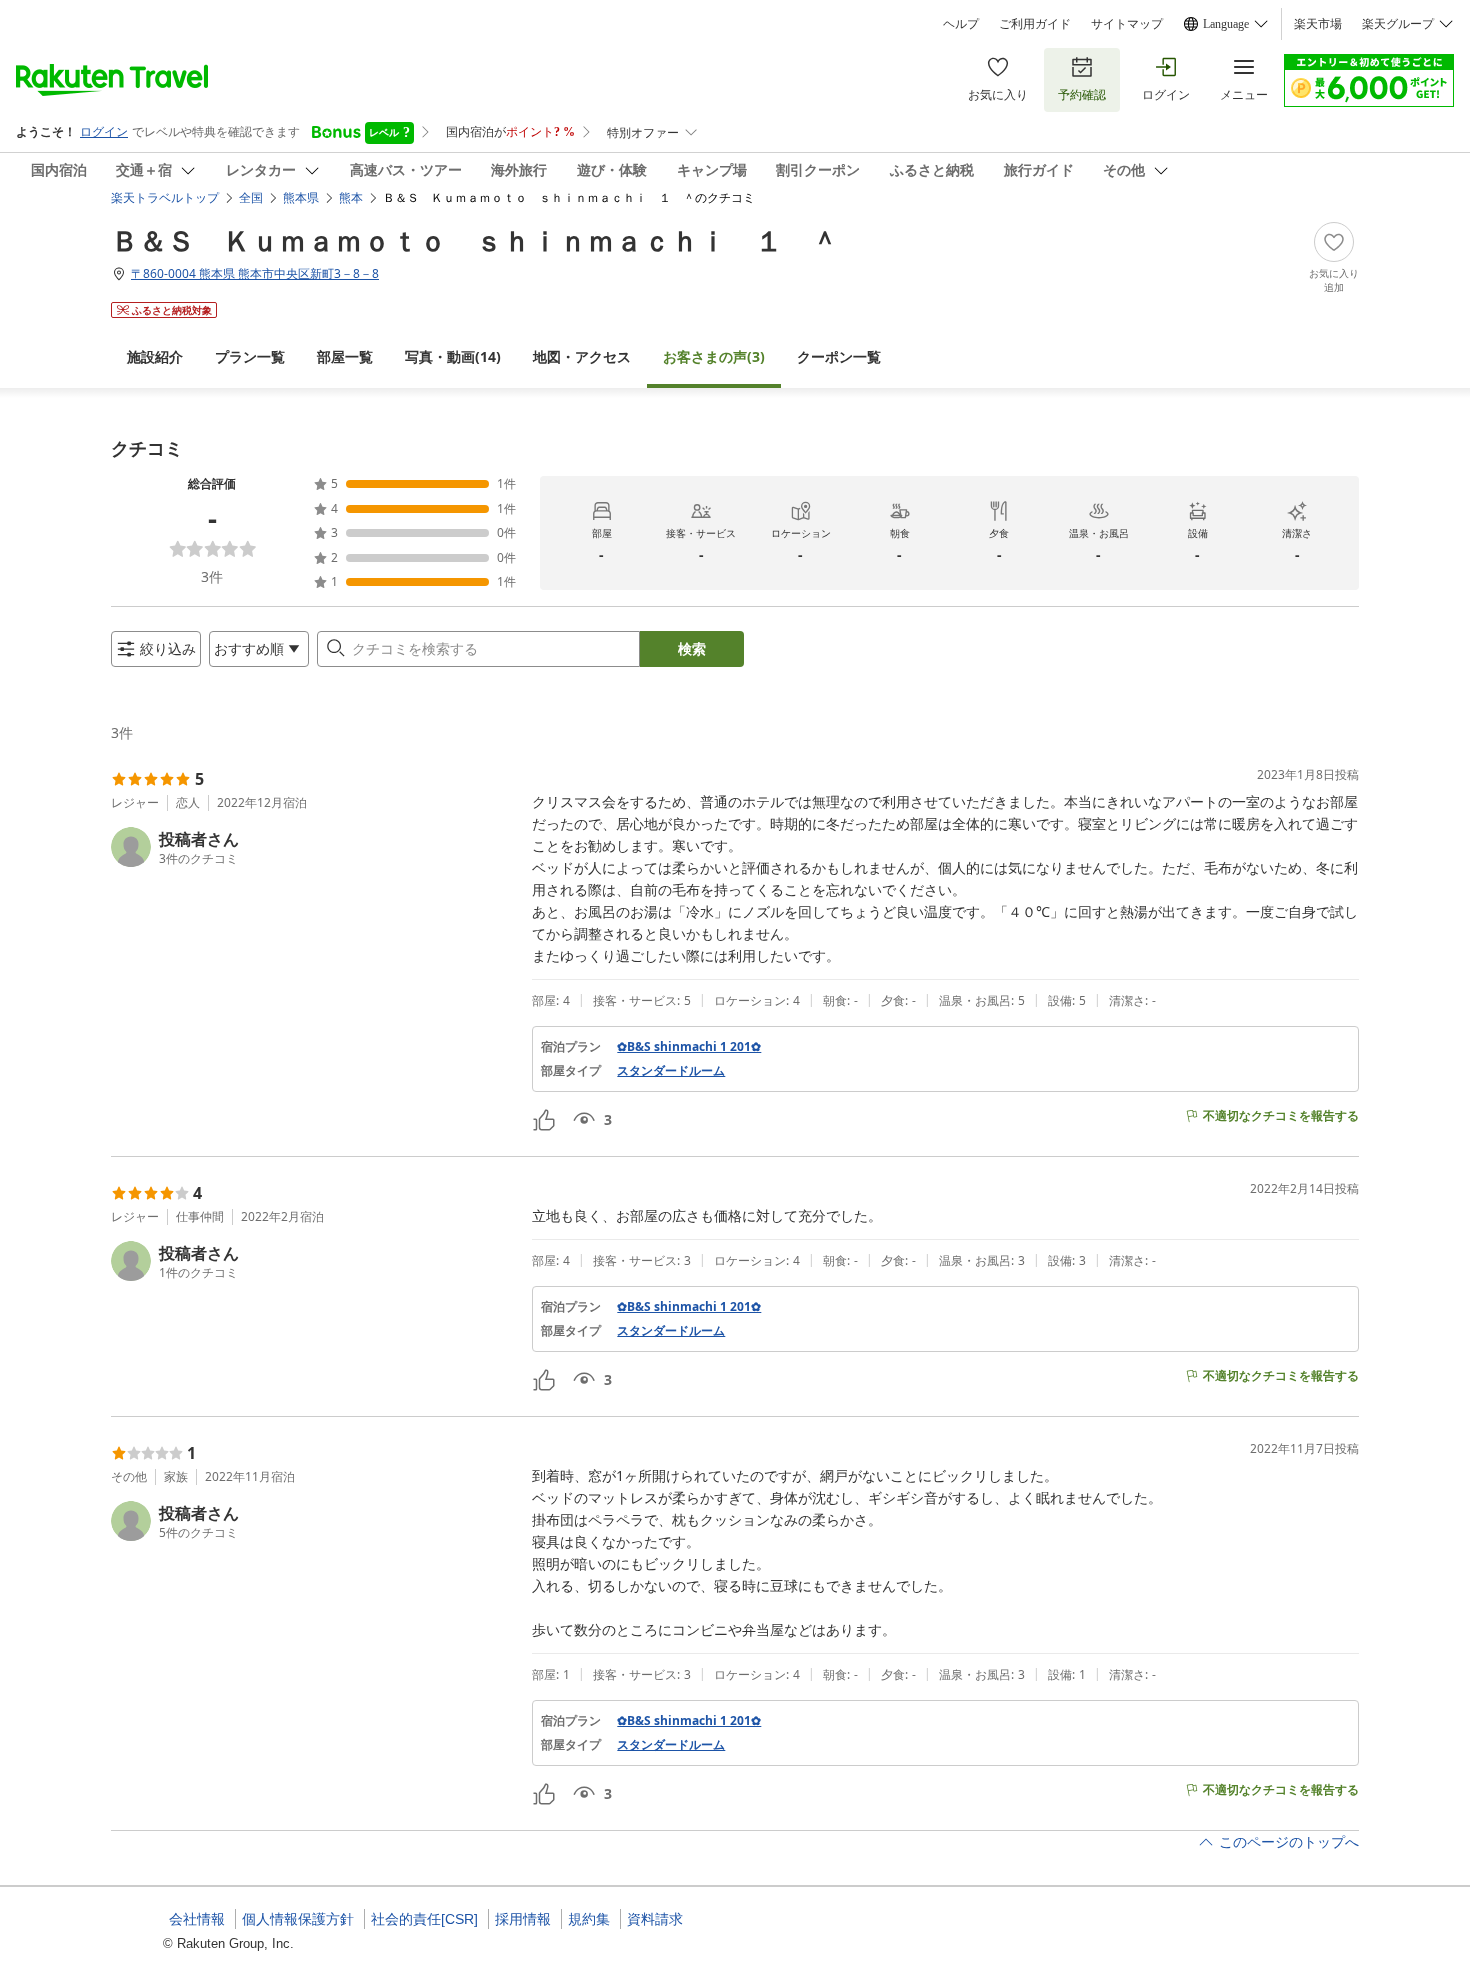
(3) (714, 356)
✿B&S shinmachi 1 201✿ (689, 1047)
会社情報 (197, 1919)
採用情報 (523, 1919)
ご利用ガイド (1035, 24)
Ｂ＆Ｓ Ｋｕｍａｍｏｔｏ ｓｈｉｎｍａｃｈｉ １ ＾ (475, 240)
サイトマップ (1127, 24)
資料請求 (655, 1919)
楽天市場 (1318, 24)
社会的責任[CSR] (424, 1919)
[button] (313, 847)
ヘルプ (961, 24)
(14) (453, 356)
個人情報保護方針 (298, 1919)
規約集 (589, 1919)
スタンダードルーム (671, 1071)
